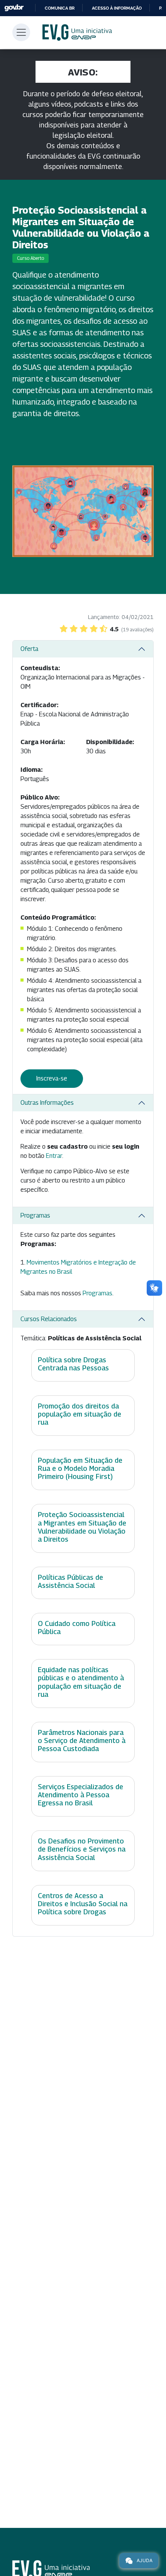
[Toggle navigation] (21, 32)
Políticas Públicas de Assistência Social (70, 1581)
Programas (35, 1215)
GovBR (14, 8)
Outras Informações (47, 1103)
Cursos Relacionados (49, 1319)
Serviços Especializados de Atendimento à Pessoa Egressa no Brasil (80, 1795)
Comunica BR (60, 8)
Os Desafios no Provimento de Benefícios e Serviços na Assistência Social (82, 1849)
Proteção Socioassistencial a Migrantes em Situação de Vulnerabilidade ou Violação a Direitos (82, 1527)
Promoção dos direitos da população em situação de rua (80, 1414)
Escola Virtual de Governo (77, 33)
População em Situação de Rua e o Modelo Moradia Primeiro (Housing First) (80, 1468)
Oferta (29, 649)
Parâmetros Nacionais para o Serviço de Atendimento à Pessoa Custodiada (82, 1740)
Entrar (54, 1156)
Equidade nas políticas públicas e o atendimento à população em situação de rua (81, 1682)
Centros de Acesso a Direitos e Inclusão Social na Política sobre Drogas (83, 1904)
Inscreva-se (52, 1078)
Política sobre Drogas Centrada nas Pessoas (73, 1364)
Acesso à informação (117, 8)
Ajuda (145, 2560)
